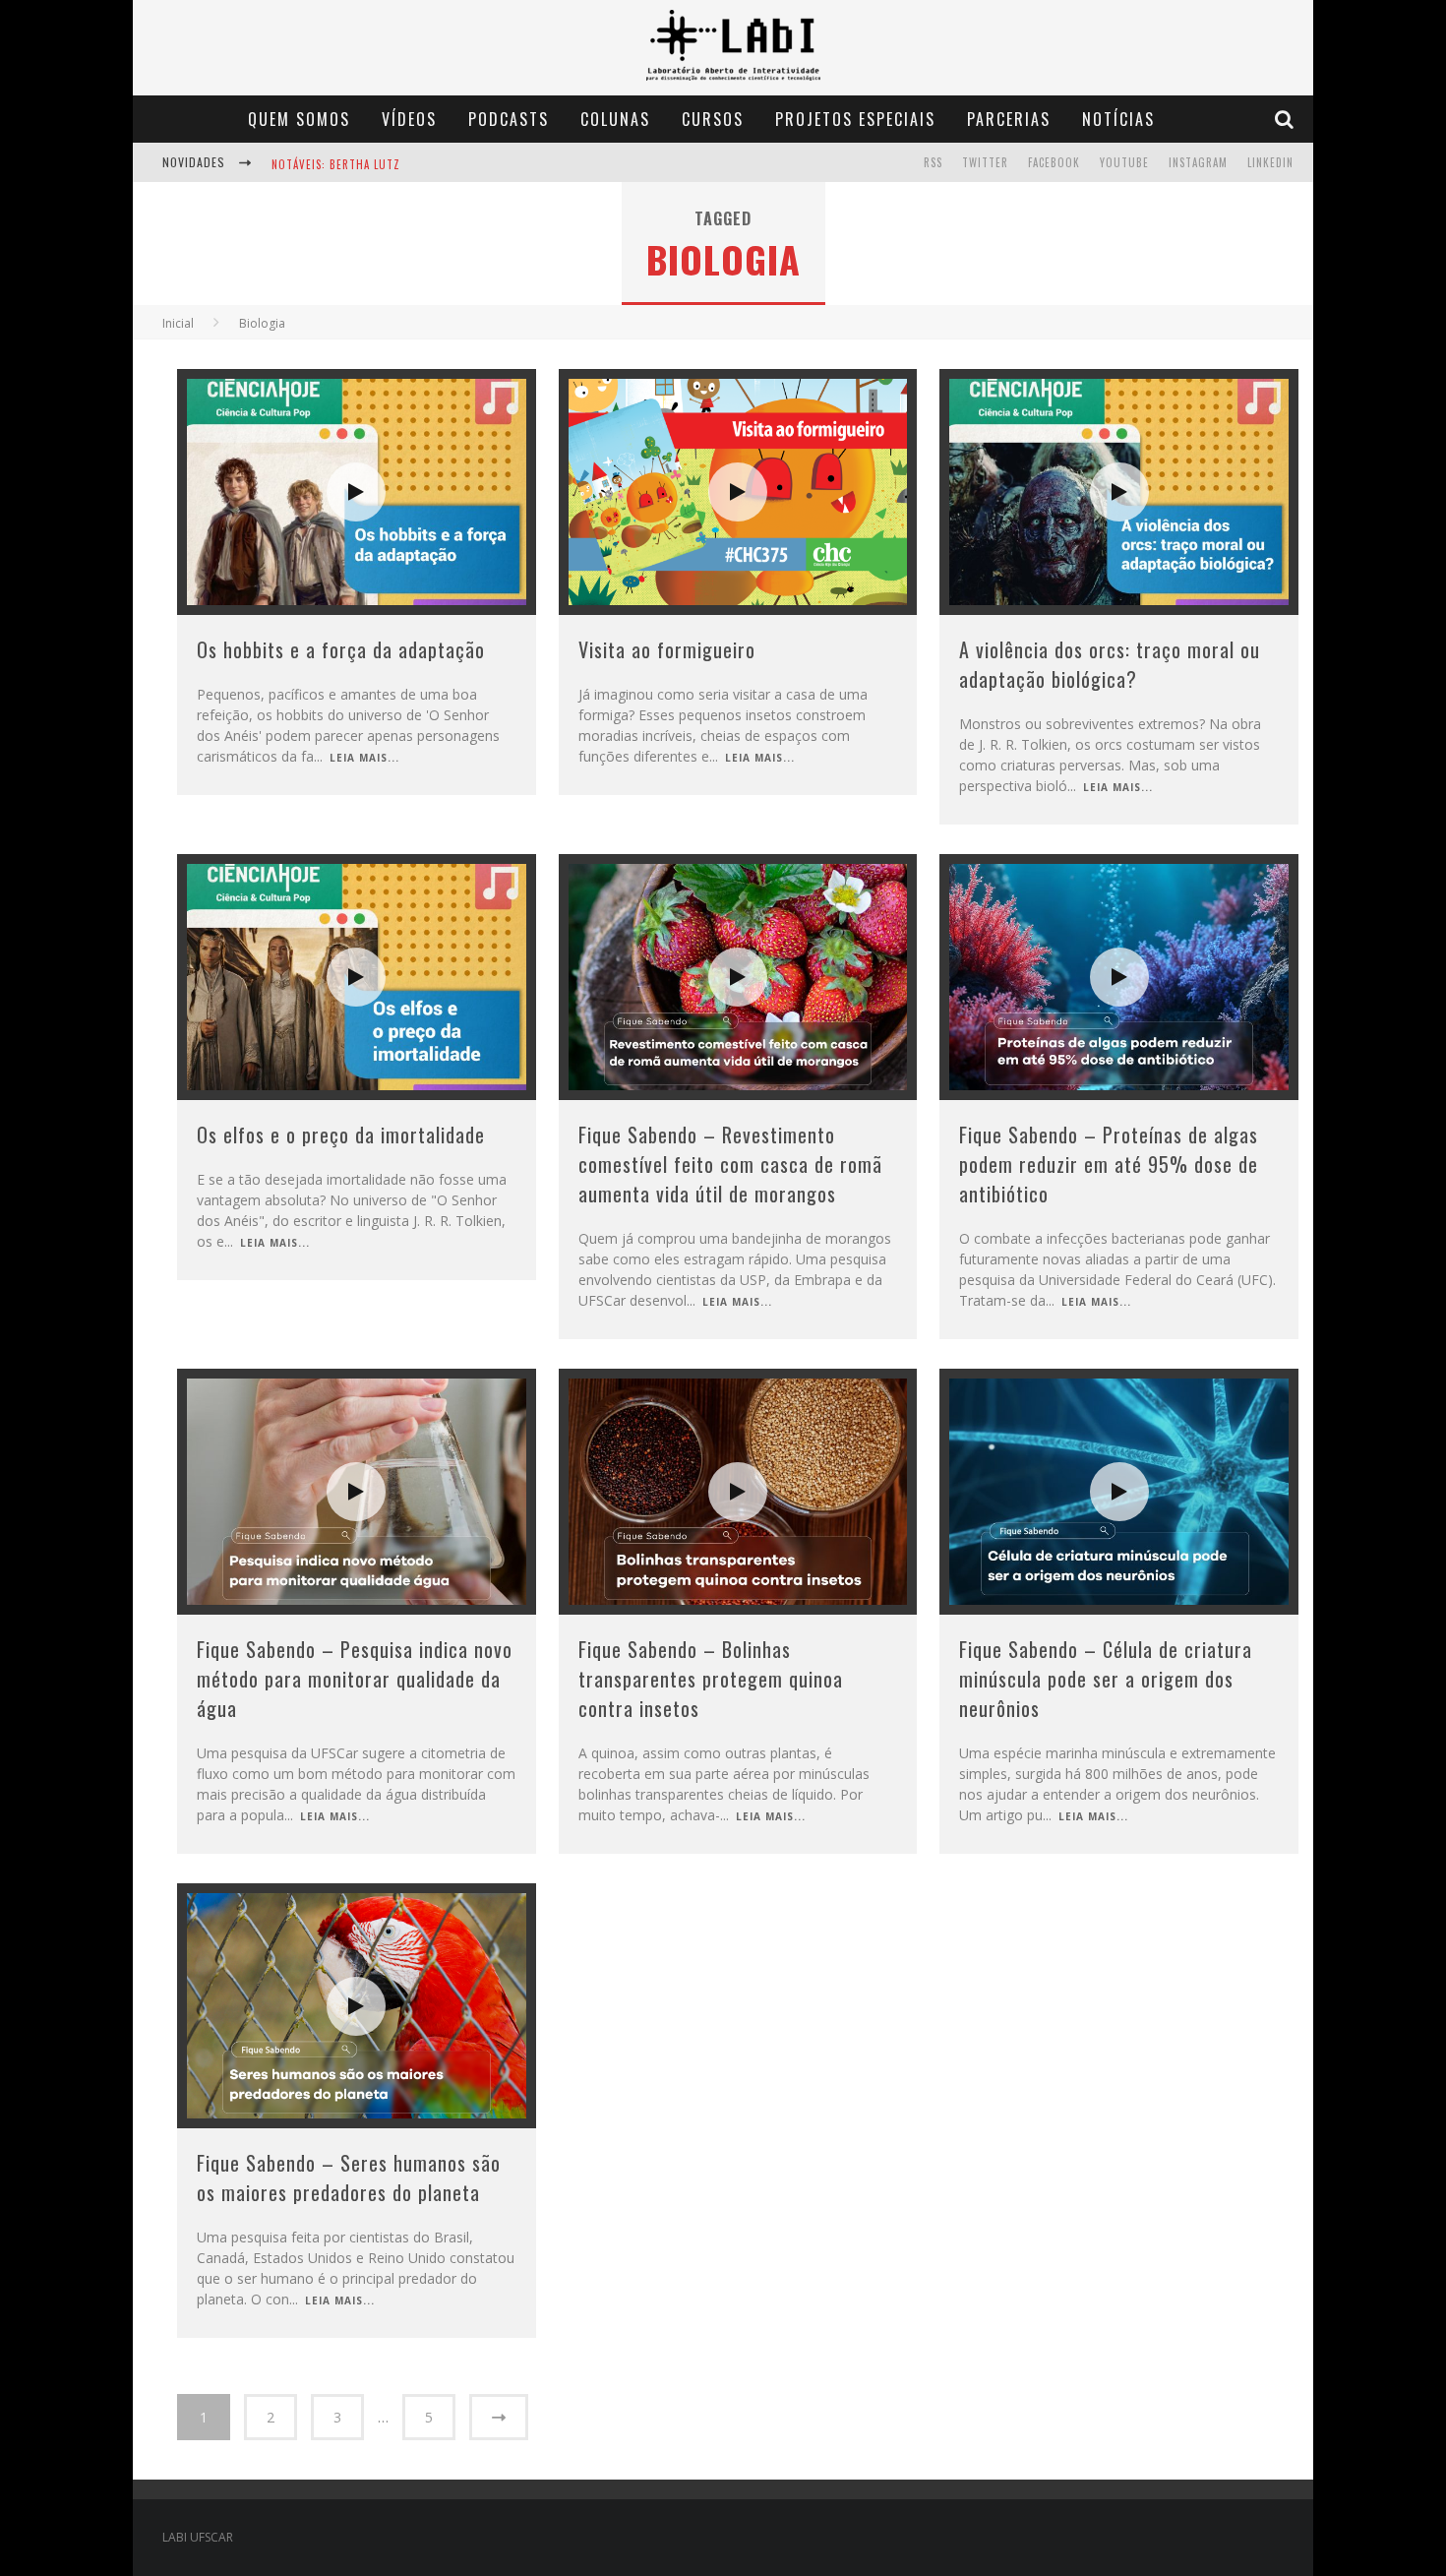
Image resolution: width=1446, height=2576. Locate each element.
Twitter (985, 162)
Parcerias (1009, 119)
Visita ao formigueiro (667, 649)
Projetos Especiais (855, 119)
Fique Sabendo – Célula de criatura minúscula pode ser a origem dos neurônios (1106, 1679)
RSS (933, 162)
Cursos (713, 119)
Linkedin (1270, 162)
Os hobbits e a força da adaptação (341, 649)
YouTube (1124, 162)
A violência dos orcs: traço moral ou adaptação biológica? (1110, 664)
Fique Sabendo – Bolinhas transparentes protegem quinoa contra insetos (711, 1679)
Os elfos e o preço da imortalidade (341, 1135)
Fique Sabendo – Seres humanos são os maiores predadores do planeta (349, 2177)
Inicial (178, 323)
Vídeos (409, 119)
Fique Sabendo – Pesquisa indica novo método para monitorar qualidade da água (355, 1679)
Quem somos (299, 119)
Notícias (1118, 119)
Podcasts (509, 119)
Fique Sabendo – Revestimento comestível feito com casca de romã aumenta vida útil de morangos (730, 1164)
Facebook (1054, 162)
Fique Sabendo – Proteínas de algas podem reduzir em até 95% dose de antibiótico (1109, 1164)
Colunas (615, 119)
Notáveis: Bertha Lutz (336, 164)
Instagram (1198, 162)
